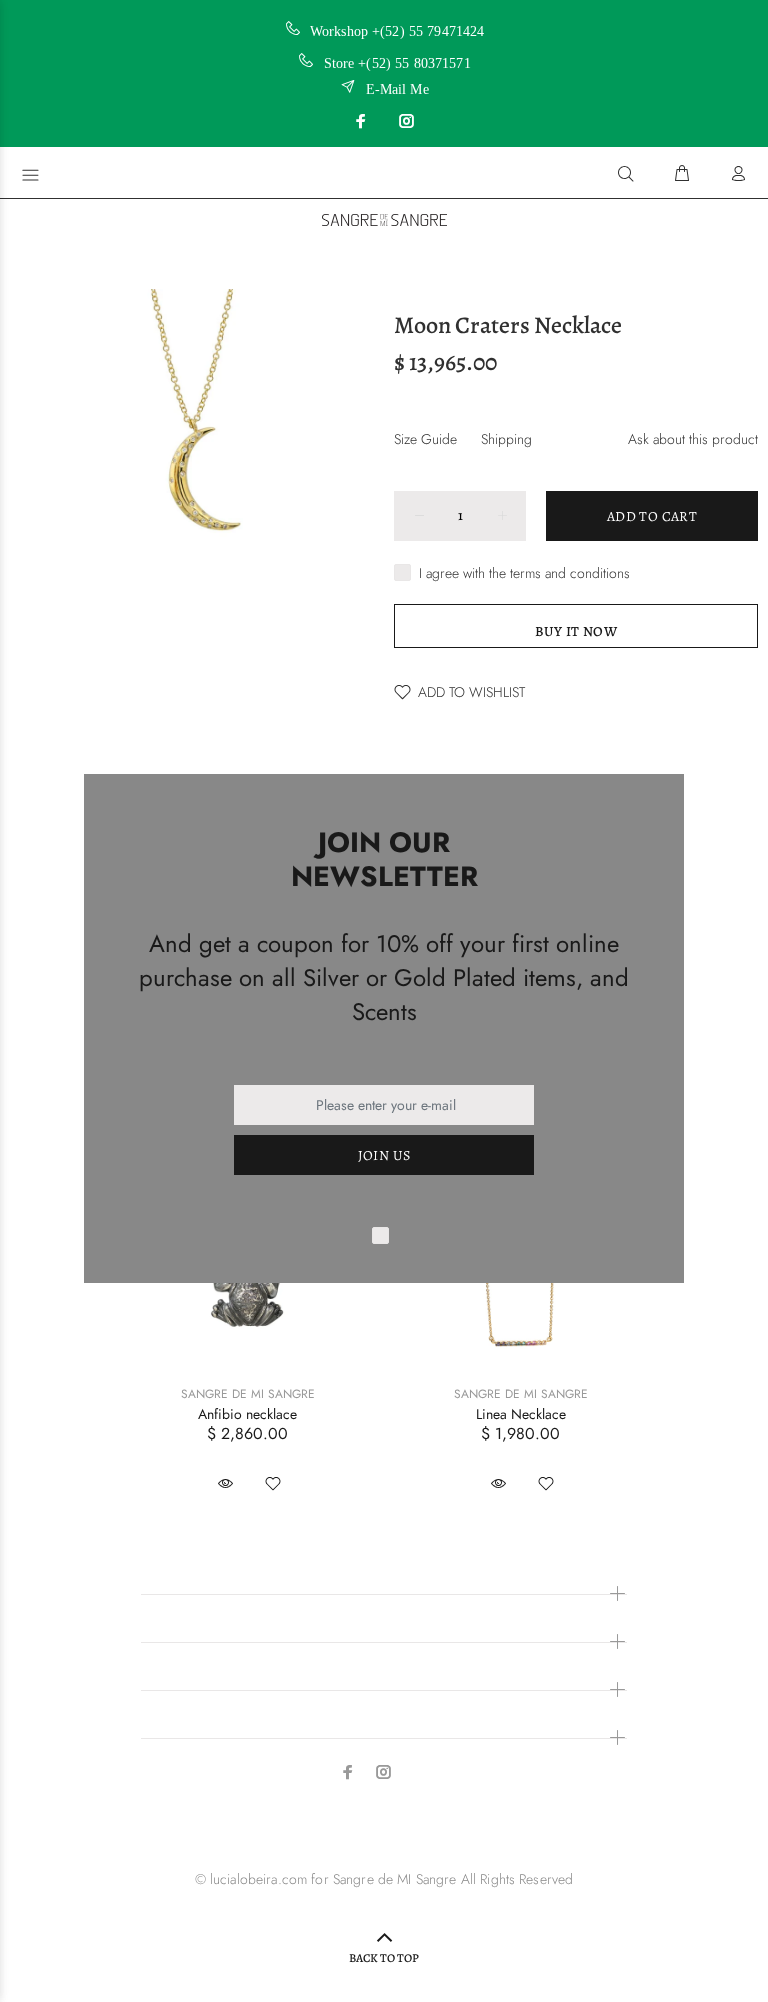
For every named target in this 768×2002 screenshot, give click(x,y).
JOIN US (384, 1155)
